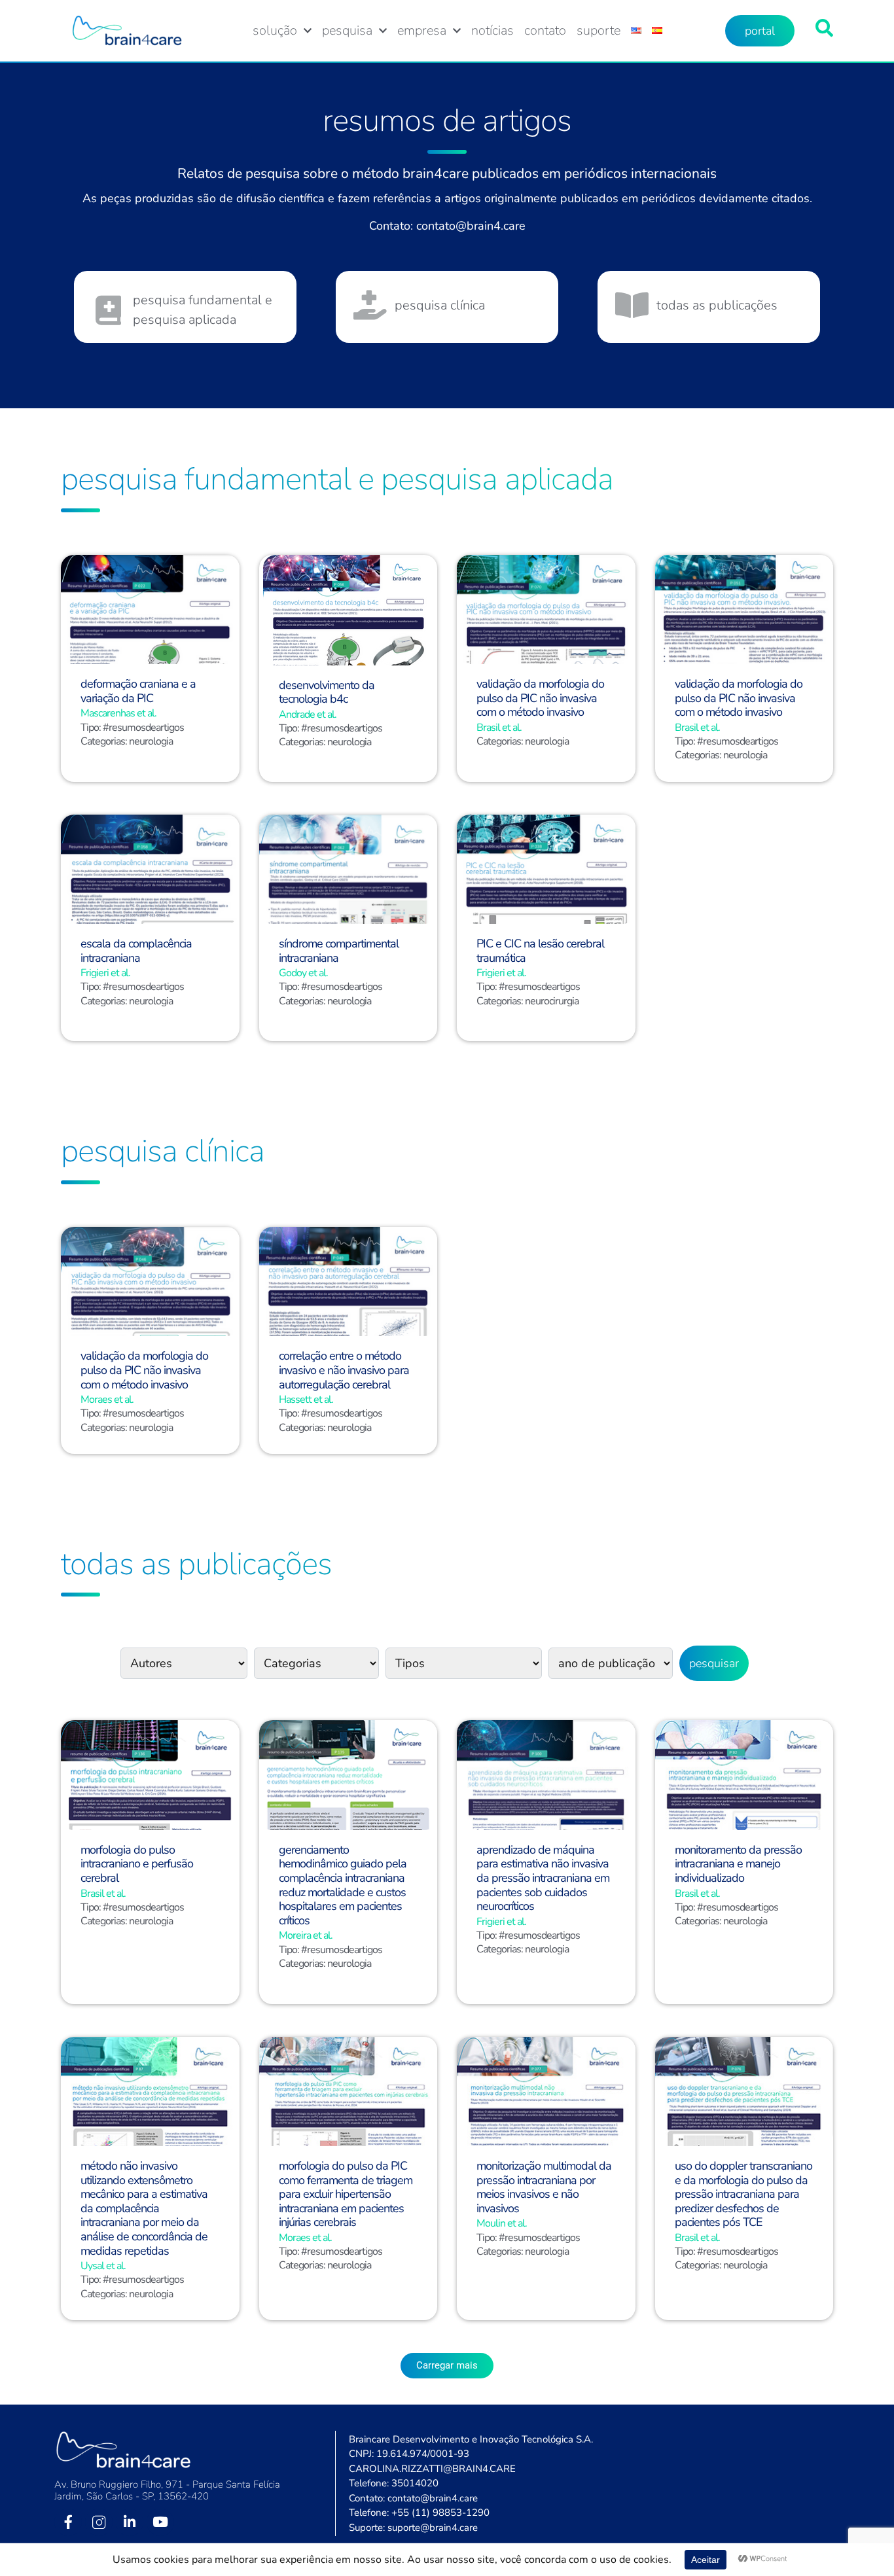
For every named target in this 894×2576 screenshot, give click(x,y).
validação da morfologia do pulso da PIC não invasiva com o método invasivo (540, 698)
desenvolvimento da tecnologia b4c (327, 692)
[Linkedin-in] (130, 2522)
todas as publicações (717, 305)
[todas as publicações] (632, 305)
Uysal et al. (103, 2266)
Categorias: (105, 741)
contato (545, 31)
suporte (599, 31)
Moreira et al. (306, 1935)
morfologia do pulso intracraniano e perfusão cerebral (137, 1864)
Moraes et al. (107, 1400)
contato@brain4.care (471, 226)
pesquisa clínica (440, 305)
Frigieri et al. (105, 973)
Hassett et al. (306, 1400)
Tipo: (92, 728)
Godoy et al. (303, 973)
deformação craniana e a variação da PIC (138, 691)
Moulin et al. (502, 2223)
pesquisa (347, 31)
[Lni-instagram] (99, 2522)
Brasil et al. (499, 728)
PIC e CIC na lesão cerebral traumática (540, 951)
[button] (447, 2366)
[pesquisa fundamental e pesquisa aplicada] (108, 310)
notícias (492, 31)
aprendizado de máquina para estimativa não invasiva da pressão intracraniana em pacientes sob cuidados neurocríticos (543, 1878)
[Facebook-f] (68, 2522)
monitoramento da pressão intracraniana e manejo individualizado (738, 1864)
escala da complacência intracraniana (136, 951)
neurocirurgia (552, 1001)
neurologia (151, 741)
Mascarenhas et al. (118, 713)
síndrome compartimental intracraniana (339, 951)
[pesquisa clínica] (370, 305)
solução (275, 31)
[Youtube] (160, 2522)
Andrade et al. (308, 715)
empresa (422, 31)
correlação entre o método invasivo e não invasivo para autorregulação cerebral (344, 1370)
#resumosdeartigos (143, 728)
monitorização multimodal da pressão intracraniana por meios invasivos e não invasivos (544, 2187)
